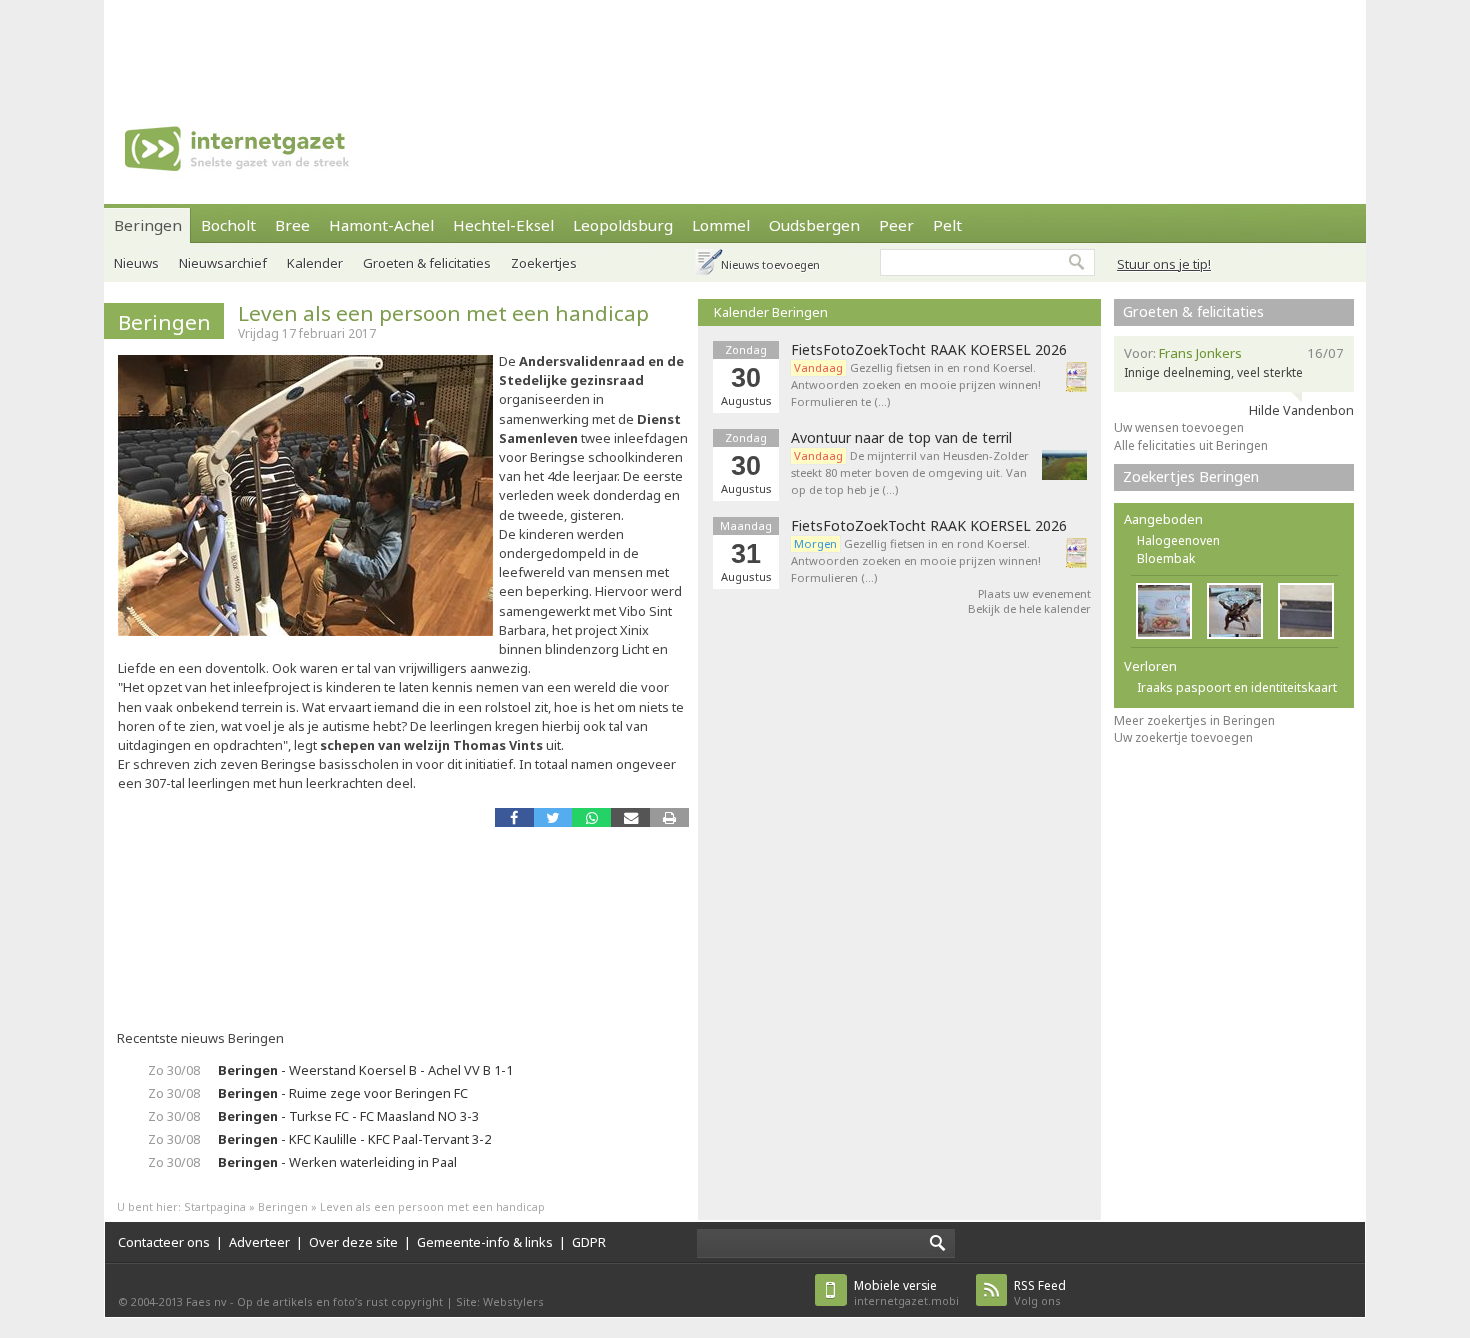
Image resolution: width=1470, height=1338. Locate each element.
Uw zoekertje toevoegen (1183, 737)
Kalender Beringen (771, 312)
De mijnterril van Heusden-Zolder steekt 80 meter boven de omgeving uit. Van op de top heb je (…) (910, 472)
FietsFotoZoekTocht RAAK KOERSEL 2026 (929, 350)
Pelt (947, 225)
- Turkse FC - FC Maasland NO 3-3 (348, 1116)
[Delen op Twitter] (553, 817)
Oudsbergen (814, 225)
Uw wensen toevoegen (1179, 427)
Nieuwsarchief (223, 263)
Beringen (148, 225)
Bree (292, 225)
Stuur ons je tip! (1164, 264)
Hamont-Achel (381, 225)
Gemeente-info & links (485, 1242)
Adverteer (259, 1242)
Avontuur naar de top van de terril (901, 438)
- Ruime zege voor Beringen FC (343, 1093)
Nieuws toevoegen (770, 264)
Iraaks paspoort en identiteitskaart (1237, 687)
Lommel (721, 225)
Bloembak (1166, 558)
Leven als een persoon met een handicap (443, 313)
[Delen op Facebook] (514, 817)
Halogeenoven (1178, 540)
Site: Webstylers (500, 1301)
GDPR (589, 1242)
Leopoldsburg (623, 225)
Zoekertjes (544, 263)
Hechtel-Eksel (503, 225)
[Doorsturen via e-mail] (630, 817)
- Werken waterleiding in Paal (337, 1162)
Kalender (315, 263)
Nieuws (136, 263)
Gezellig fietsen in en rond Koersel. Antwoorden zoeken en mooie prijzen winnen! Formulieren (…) (916, 560)
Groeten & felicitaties (427, 263)
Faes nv (206, 1301)
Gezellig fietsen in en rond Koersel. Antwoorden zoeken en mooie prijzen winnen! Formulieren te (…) (916, 384)
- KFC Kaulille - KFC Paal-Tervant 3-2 (354, 1139)
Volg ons (1040, 1292)
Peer (896, 225)
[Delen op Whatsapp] (591, 817)
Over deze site (353, 1242)
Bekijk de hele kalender (1029, 608)
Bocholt (228, 225)
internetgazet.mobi (906, 1292)
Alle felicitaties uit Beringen (1191, 445)
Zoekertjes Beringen (1191, 476)
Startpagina (215, 1206)
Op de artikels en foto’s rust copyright (340, 1301)
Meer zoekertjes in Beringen (1194, 720)
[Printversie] (669, 817)
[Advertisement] (735, 45)
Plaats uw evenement (1034, 593)
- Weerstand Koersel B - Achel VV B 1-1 (365, 1070)
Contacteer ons (164, 1242)
